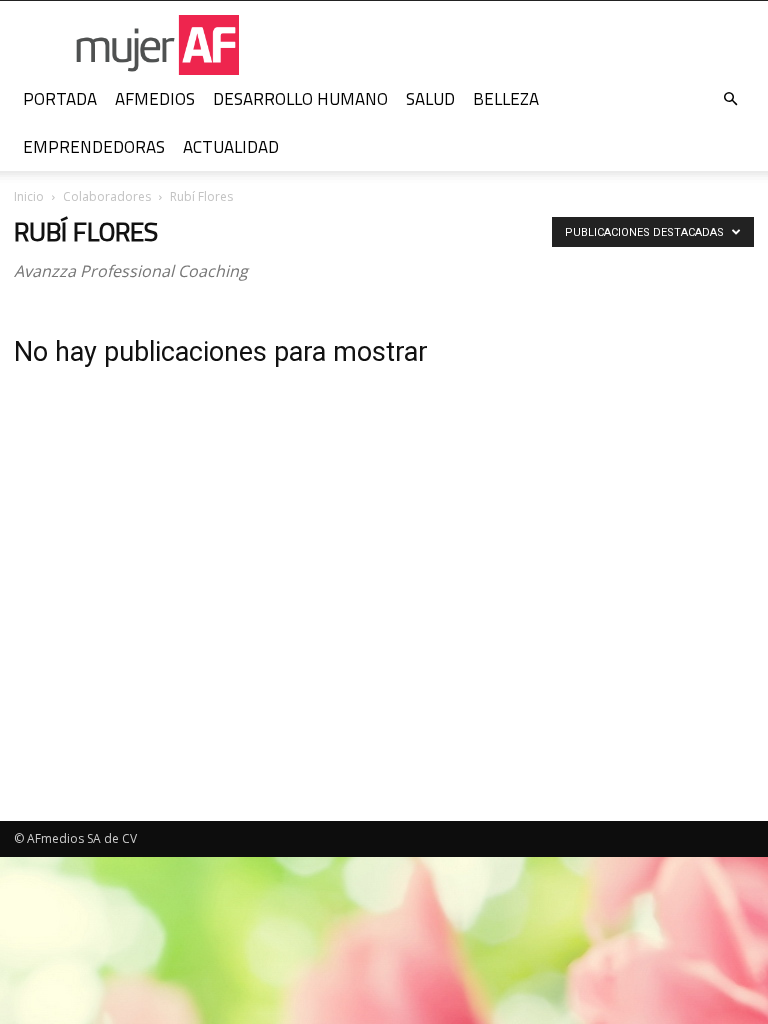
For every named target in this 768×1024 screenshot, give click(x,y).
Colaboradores (107, 196)
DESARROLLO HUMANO (300, 99)
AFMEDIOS (155, 99)
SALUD (430, 99)
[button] (730, 99)
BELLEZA (506, 99)
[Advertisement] (640, 643)
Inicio (29, 196)
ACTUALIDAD (231, 147)
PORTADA (60, 99)
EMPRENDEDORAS (94, 147)
